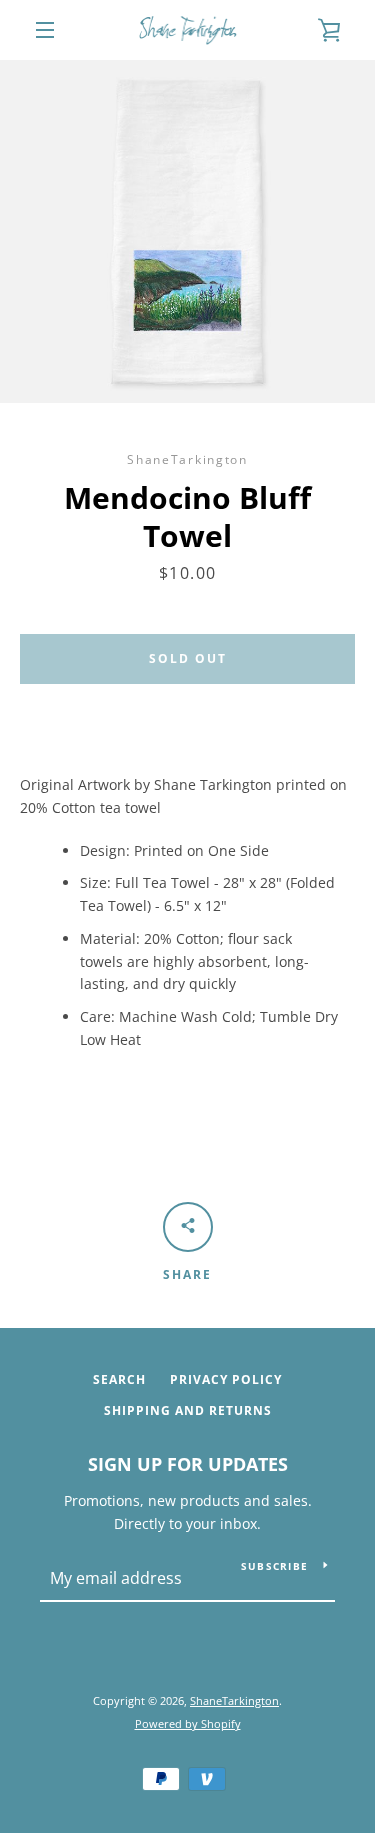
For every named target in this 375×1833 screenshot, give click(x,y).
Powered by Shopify (188, 1723)
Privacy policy (226, 1379)
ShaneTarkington (234, 1700)
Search (119, 1379)
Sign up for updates (188, 1464)
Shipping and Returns (188, 1410)
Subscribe (274, 1566)
